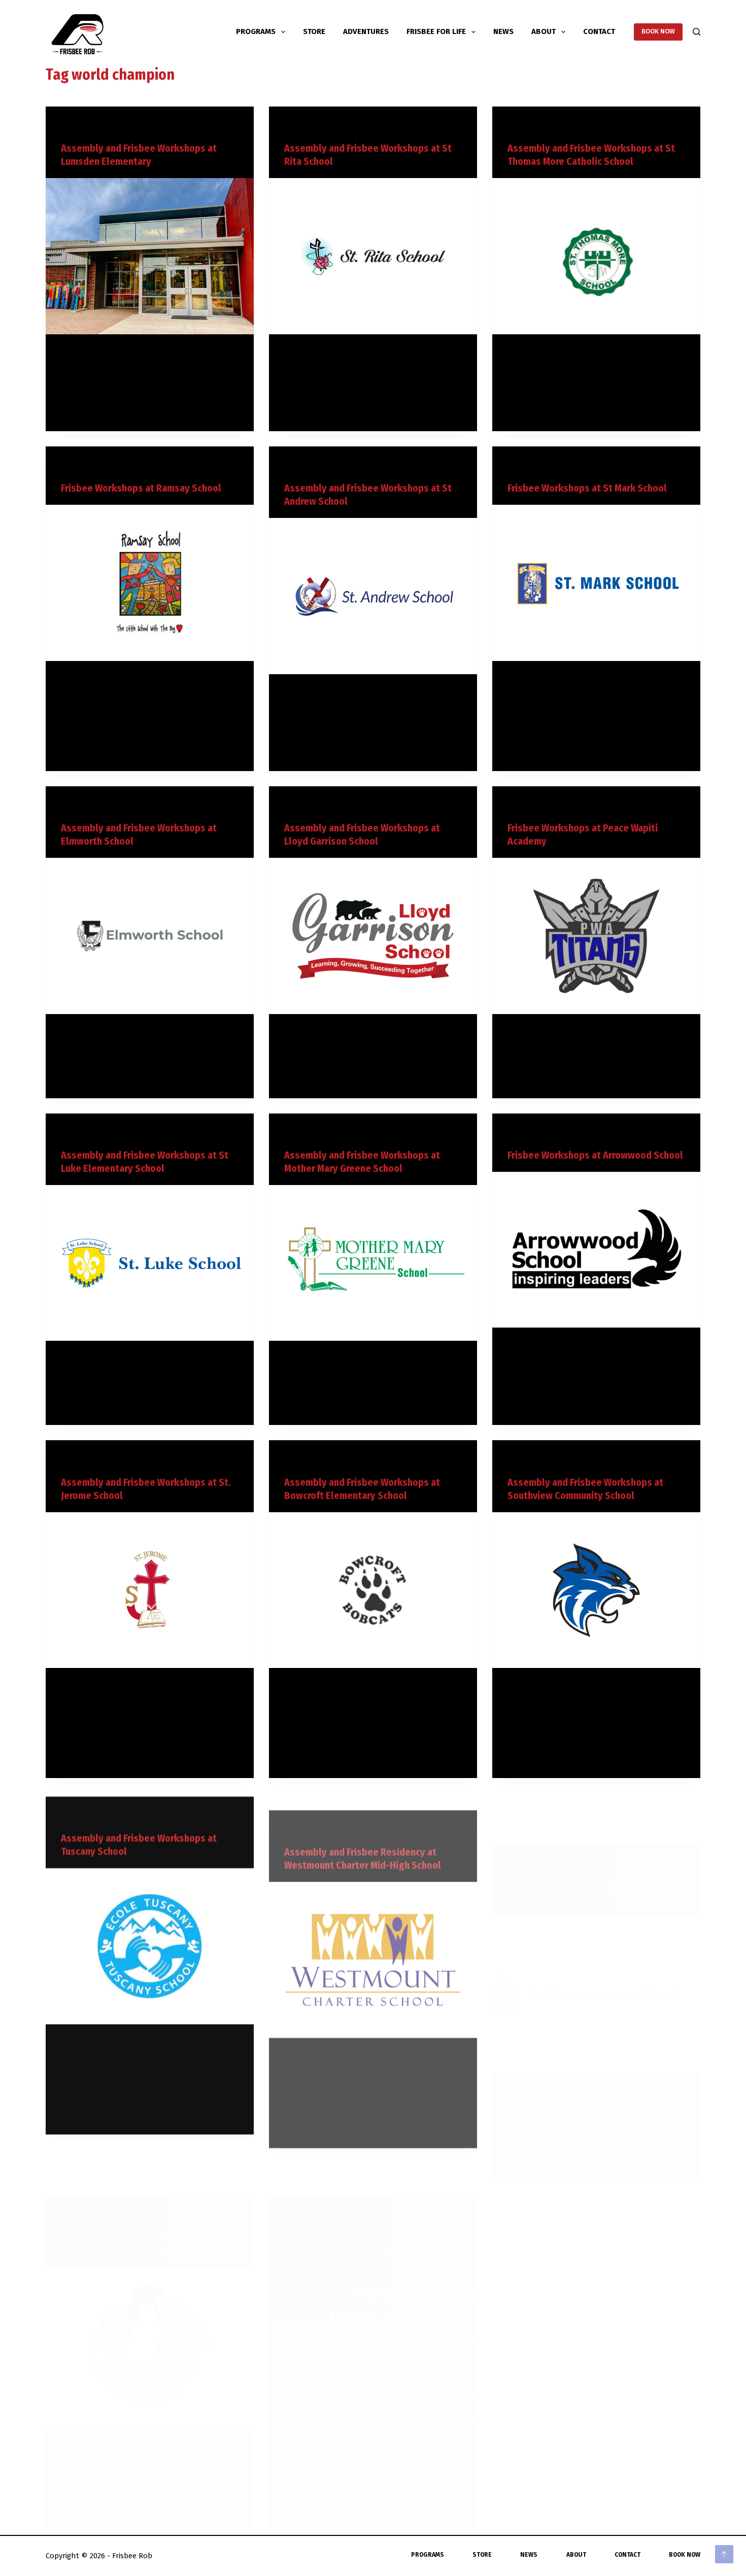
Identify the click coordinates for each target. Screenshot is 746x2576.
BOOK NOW (658, 31)
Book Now (685, 2555)
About (544, 31)
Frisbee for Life (436, 31)
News (503, 31)
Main (68, 126)
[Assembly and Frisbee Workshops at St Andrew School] (373, 596)
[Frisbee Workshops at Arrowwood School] (596, 1250)
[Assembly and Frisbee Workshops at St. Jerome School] (150, 1590)
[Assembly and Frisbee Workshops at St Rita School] (373, 256)
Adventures (366, 31)
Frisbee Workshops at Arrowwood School (595, 1155)
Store (314, 31)
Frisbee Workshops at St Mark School (587, 488)
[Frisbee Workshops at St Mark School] (596, 583)
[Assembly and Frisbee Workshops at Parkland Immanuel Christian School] (150, 2296)
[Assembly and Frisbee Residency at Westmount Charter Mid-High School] (373, 1943)
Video (118, 126)
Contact (599, 31)
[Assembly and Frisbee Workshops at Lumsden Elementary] (150, 256)
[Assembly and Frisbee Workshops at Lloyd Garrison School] (373, 936)
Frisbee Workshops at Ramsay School (141, 488)
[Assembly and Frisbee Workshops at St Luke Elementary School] (150, 1263)
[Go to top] (724, 2554)
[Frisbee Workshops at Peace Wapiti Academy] (596, 936)
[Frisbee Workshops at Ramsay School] (150, 583)
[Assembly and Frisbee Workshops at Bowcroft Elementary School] (373, 1590)
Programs (256, 31)
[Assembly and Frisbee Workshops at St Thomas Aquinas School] (596, 1943)
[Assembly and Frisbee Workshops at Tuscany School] (150, 1943)
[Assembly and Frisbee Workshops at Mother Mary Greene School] (373, 1263)
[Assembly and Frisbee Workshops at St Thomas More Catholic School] (596, 256)
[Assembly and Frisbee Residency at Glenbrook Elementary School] (373, 2296)
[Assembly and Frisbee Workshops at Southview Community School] (596, 1590)
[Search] (697, 32)
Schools (92, 126)
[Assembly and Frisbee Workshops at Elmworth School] (150, 936)
